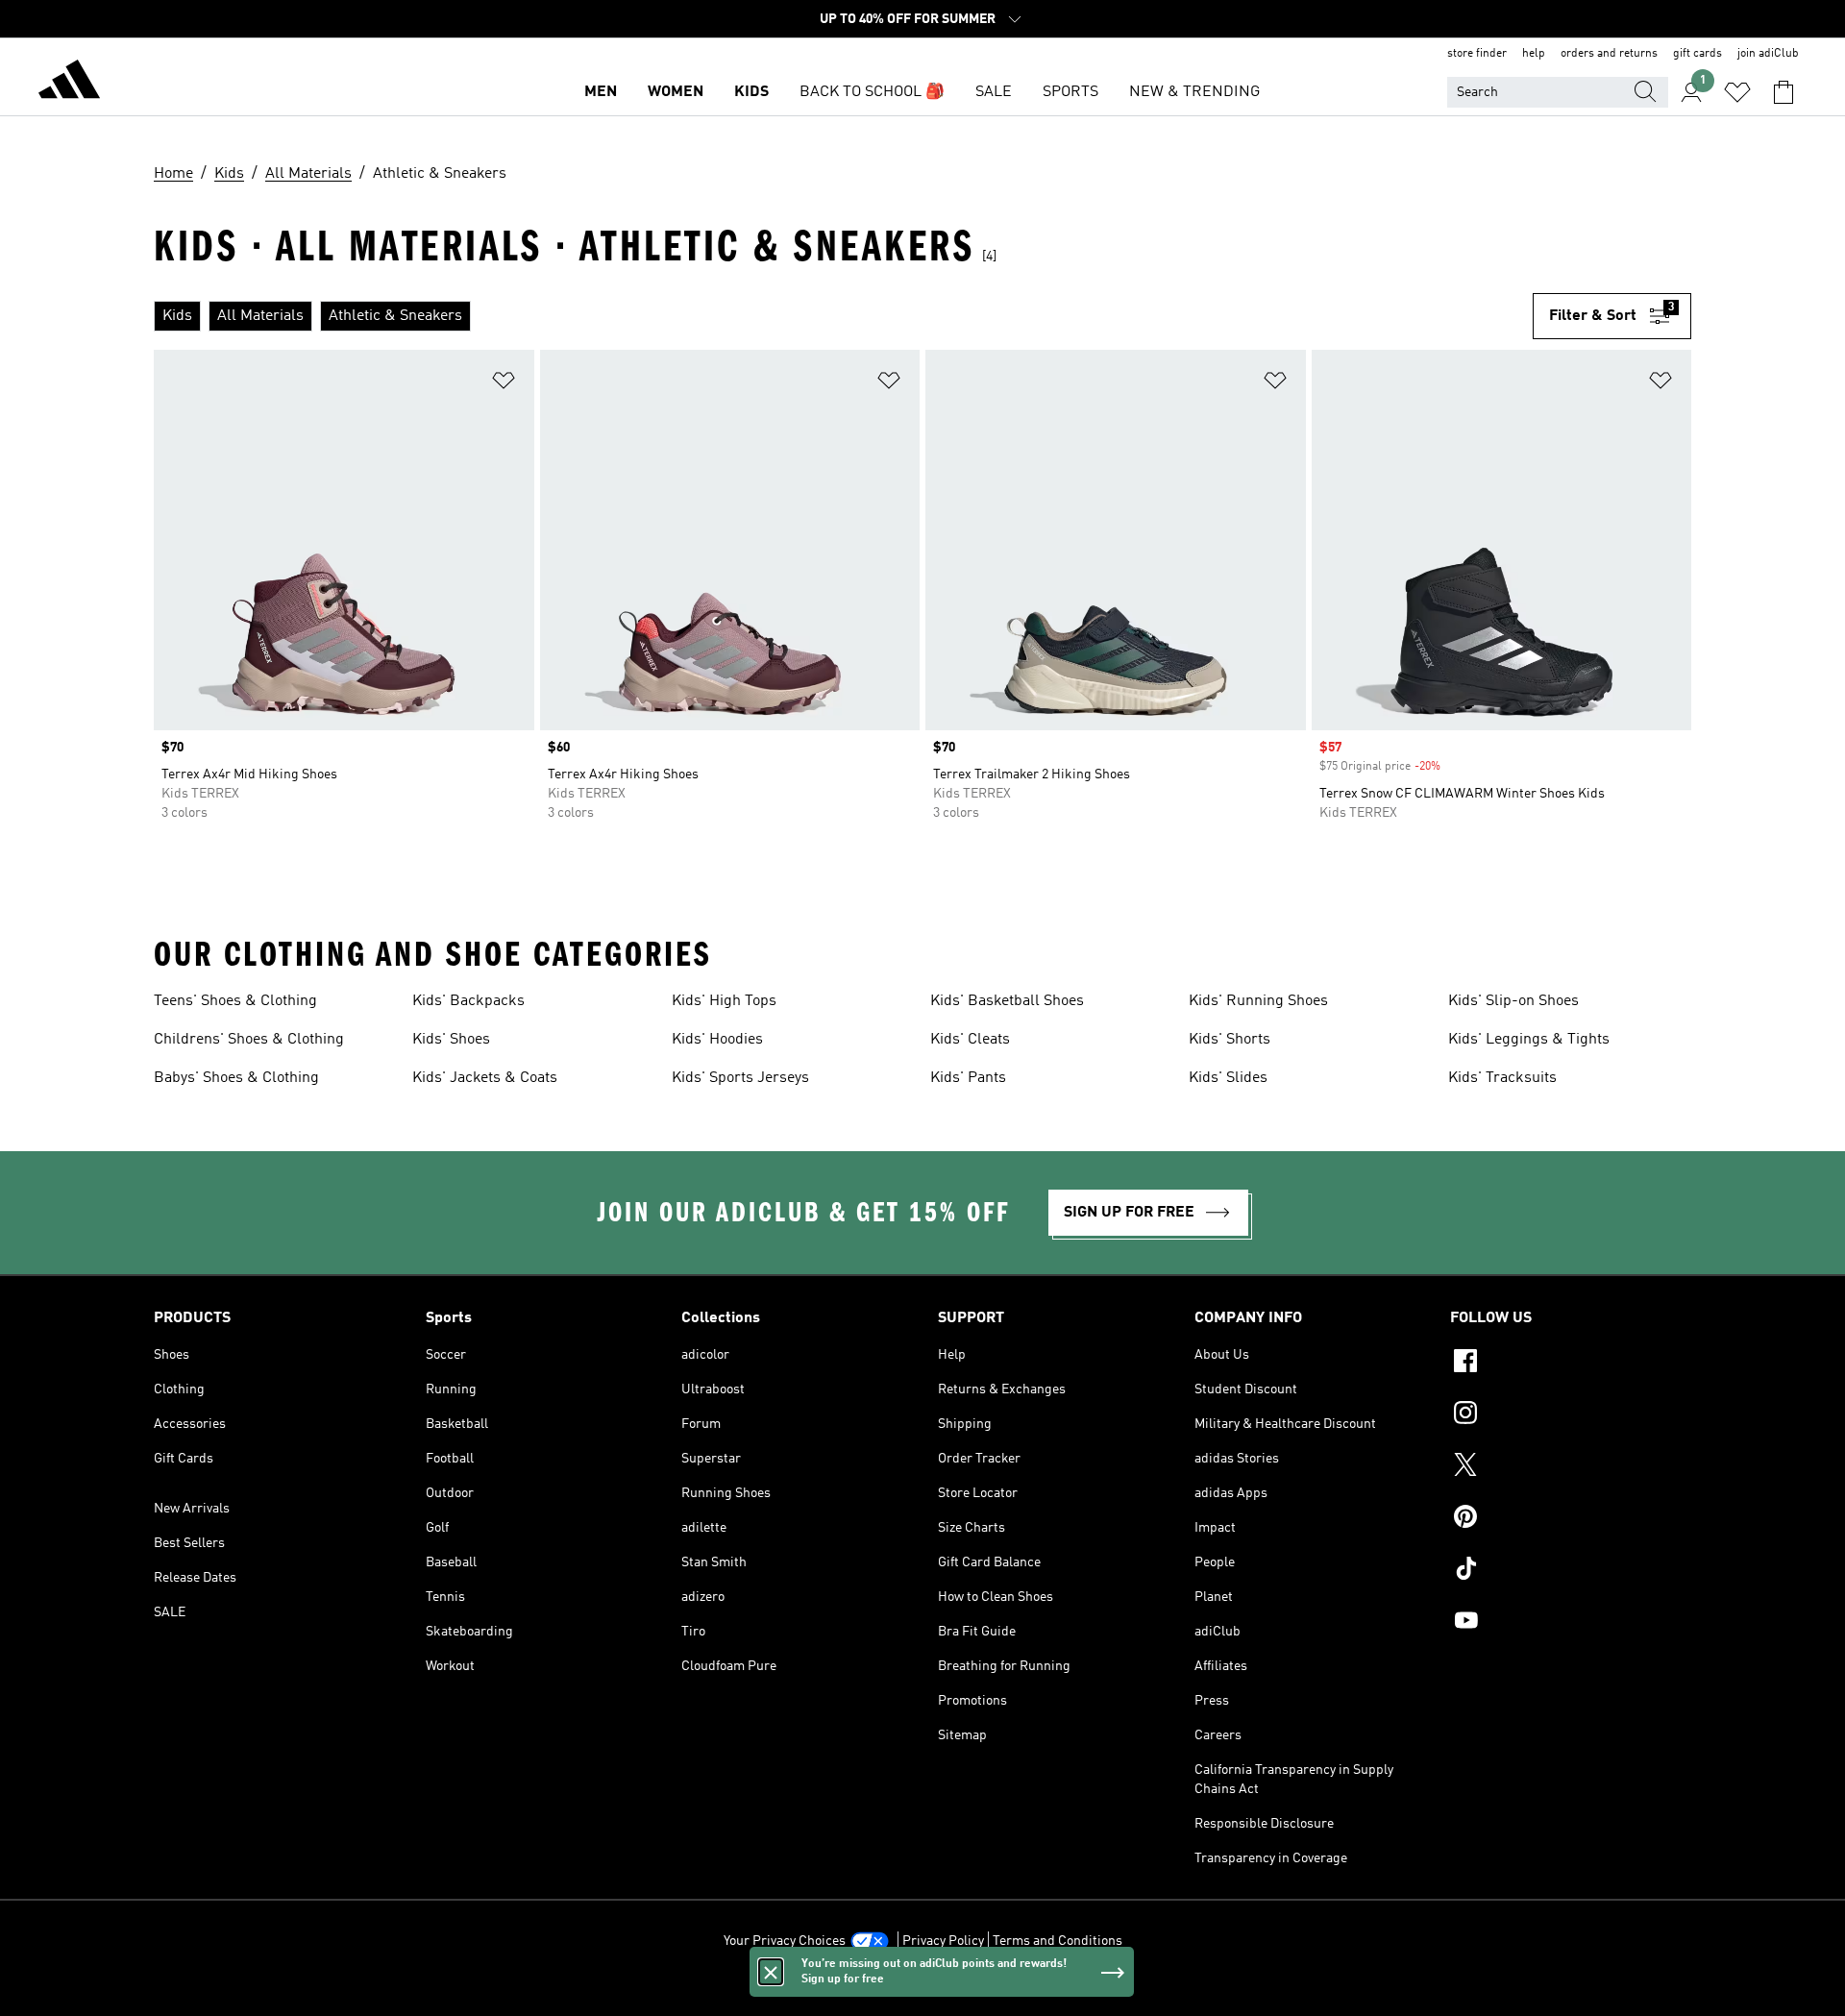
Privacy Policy (943, 1941)
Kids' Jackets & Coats (485, 1078)
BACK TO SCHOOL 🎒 (872, 92)
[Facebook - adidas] (1571, 1364)
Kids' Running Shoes (1258, 1001)
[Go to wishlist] (1737, 92)
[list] (843, 316)
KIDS (751, 92)
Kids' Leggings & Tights (1529, 1040)
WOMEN (676, 92)
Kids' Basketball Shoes (1007, 1001)
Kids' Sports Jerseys (740, 1078)
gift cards (1697, 54)
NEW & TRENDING (1194, 92)
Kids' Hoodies (717, 1040)
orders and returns (1609, 54)
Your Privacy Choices (785, 1941)
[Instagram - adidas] (1571, 1415)
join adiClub (1768, 54)
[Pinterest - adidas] (1571, 1519)
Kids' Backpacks (468, 1001)
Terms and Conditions (1058, 1941)
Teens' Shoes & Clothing (235, 1001)
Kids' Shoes (451, 1040)
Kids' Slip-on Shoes (1513, 1001)
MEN (601, 92)
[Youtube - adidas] (1571, 1623)
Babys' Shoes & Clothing (236, 1078)
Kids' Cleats (970, 1040)
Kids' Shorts (1230, 1040)
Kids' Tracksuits (1502, 1078)
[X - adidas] (1571, 1467)
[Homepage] (69, 83)
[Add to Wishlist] (504, 384)
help (1534, 54)
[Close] (771, 1972)
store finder (1477, 54)
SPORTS (1070, 92)
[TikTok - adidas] (1571, 1571)
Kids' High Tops (724, 1001)
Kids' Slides (1228, 1078)
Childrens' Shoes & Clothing (249, 1040)
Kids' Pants (968, 1078)
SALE (994, 92)
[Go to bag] (1783, 92)
